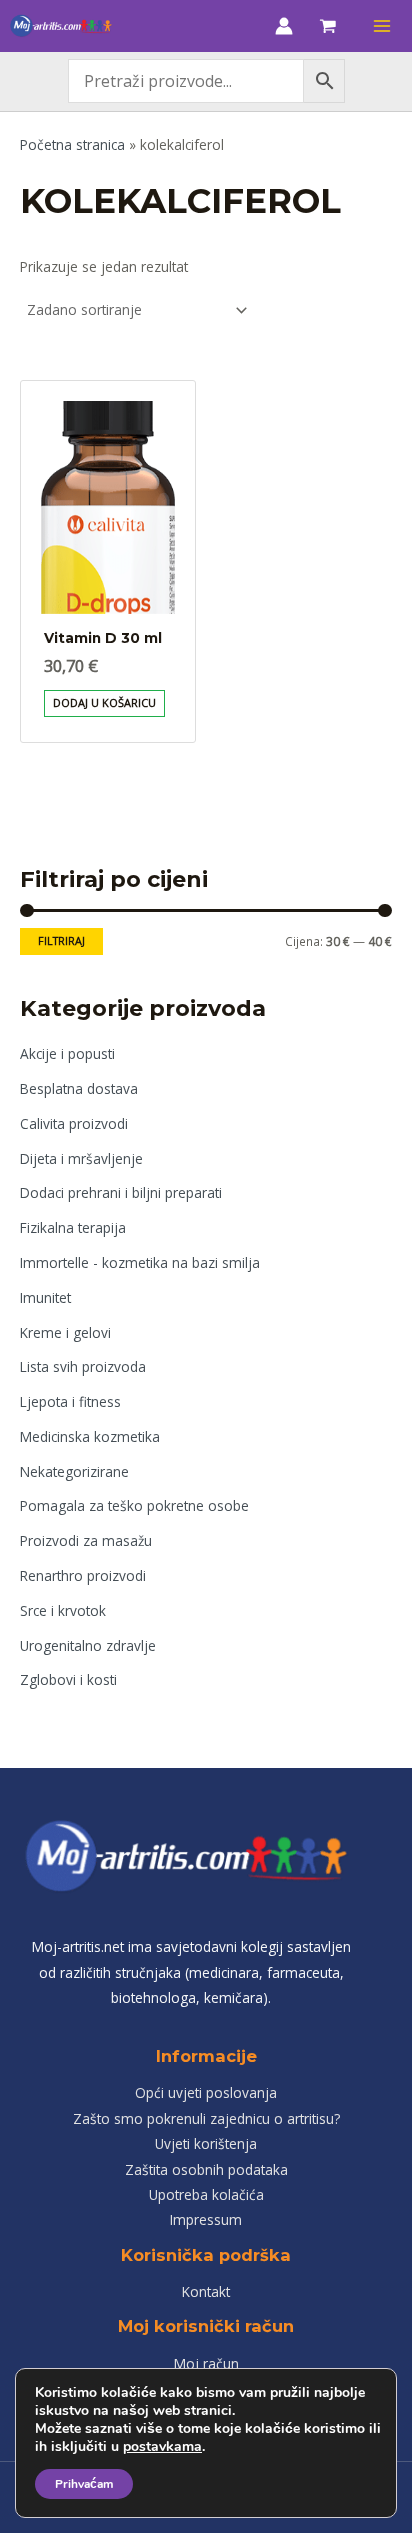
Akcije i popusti (67, 1053)
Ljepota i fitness (70, 1401)
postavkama (162, 2447)
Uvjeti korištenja (206, 2143)
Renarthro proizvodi (83, 1575)
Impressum (206, 2219)
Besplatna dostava (79, 1088)
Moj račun (206, 2363)
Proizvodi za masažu (86, 1540)
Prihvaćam (84, 2484)
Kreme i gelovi (65, 1332)
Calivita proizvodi (74, 1123)
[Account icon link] (284, 26)
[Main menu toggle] (382, 25)
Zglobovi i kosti (68, 1679)
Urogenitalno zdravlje (88, 1645)
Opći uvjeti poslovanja (206, 2092)
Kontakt (206, 2291)
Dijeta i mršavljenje (81, 1158)
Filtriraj (61, 940)
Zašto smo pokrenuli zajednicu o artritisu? (206, 2118)
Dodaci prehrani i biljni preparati (121, 1192)
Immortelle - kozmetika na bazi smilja (140, 1262)
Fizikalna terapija (73, 1227)
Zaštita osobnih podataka (206, 2169)
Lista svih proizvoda (83, 1366)
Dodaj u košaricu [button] (104, 702)
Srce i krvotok (63, 1610)
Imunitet (45, 1297)
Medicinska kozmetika (90, 1436)
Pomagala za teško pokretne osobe (134, 1505)
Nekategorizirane (74, 1471)
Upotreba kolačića (206, 2194)
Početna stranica (72, 144)
